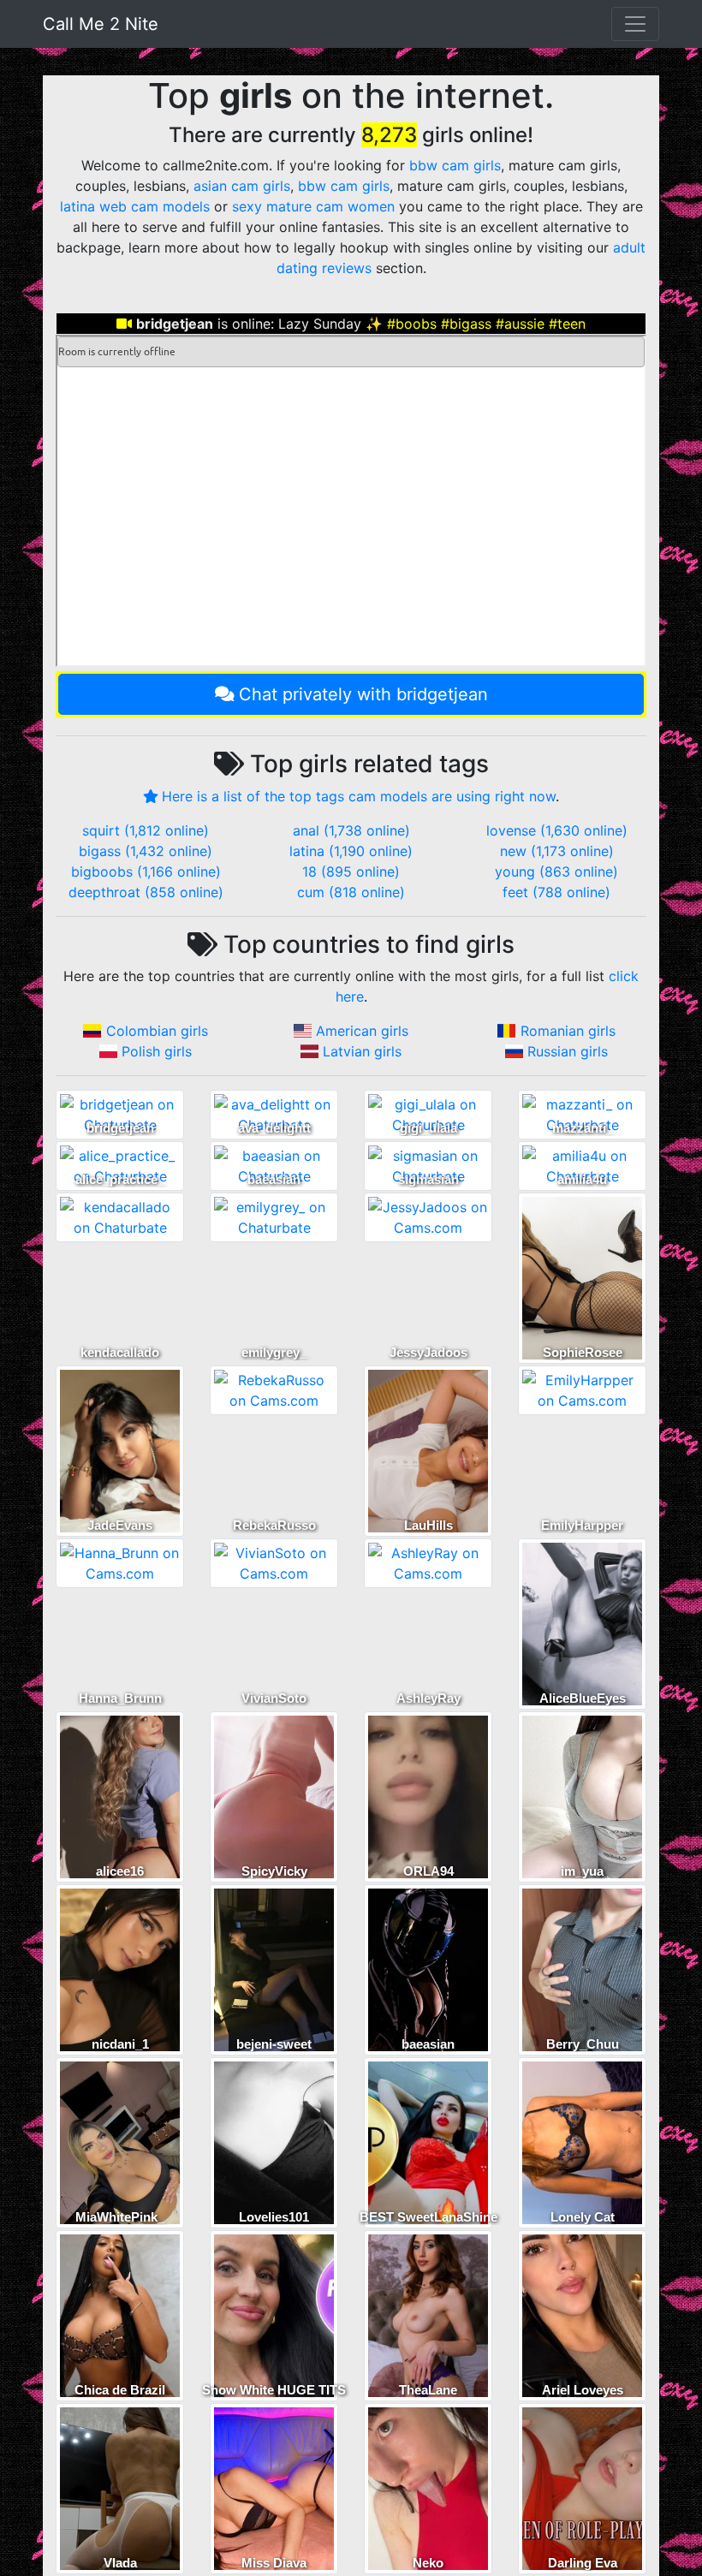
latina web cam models (135, 206)
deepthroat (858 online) (146, 892)
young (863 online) (556, 872)
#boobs (412, 324)
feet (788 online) (556, 892)
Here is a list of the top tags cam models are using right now (359, 796)
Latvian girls (362, 1051)
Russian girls (568, 1051)
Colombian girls (157, 1031)
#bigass (466, 324)
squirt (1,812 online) (146, 830)
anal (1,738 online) (351, 830)
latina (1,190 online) (351, 851)
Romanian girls (568, 1031)
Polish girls (157, 1051)
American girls (362, 1031)
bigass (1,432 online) (146, 851)
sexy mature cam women (313, 206)
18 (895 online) (351, 872)
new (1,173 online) (557, 851)
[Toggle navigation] (635, 24)
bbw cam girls (455, 165)
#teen (567, 324)
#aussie (520, 324)
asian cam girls (242, 186)
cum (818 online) (351, 892)
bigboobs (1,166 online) (146, 872)
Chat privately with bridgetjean (363, 694)
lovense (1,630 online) (557, 830)
